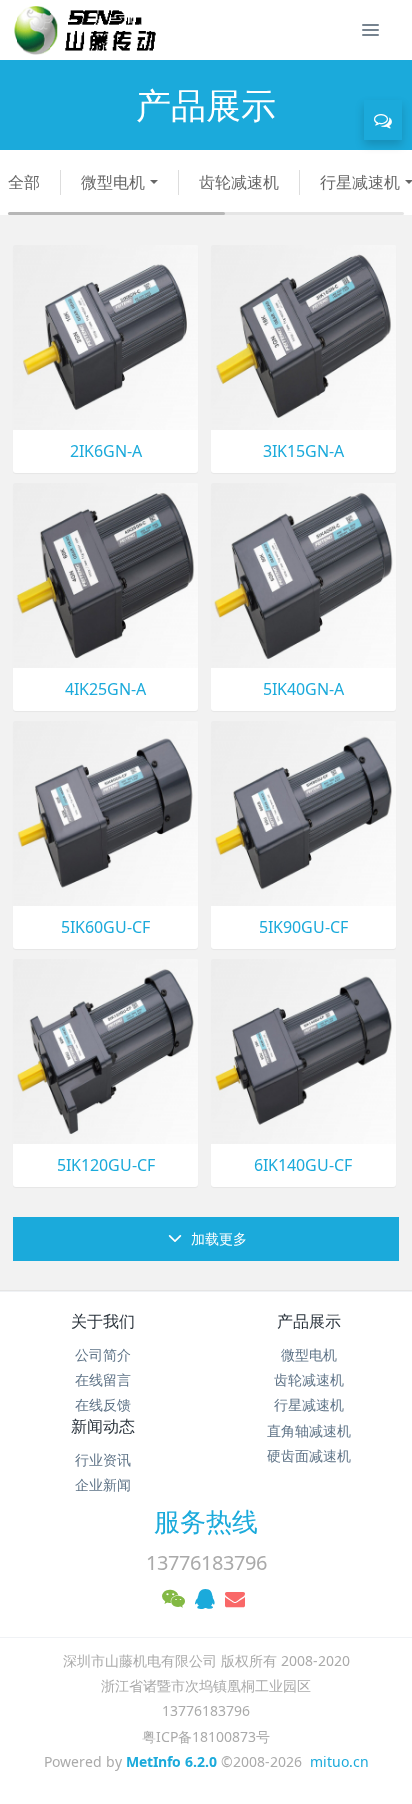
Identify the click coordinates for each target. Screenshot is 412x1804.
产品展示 (309, 1321)
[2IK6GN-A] (105, 335)
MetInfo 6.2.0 (171, 1761)
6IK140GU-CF (303, 1165)
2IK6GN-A (106, 451)
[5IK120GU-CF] (105, 1049)
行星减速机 (309, 1404)
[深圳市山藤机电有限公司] (80, 30)
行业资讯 (103, 1459)
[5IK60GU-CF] (105, 811)
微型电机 (113, 182)
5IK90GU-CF (303, 927)
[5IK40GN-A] (303, 573)
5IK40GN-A (303, 689)
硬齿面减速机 (309, 1455)
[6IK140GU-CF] (303, 1049)
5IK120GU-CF (106, 1165)
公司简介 (103, 1354)
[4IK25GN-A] (105, 573)
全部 (24, 182)
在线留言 (103, 1379)
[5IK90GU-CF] (303, 811)
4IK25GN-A (105, 689)
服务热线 (206, 1521)
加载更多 (217, 1238)
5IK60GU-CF (105, 927)
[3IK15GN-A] (303, 335)
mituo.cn (339, 1761)
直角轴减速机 (309, 1430)
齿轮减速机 (239, 182)
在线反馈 (103, 1404)
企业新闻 (103, 1484)
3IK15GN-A (303, 451)
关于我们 (103, 1321)
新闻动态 (103, 1426)
